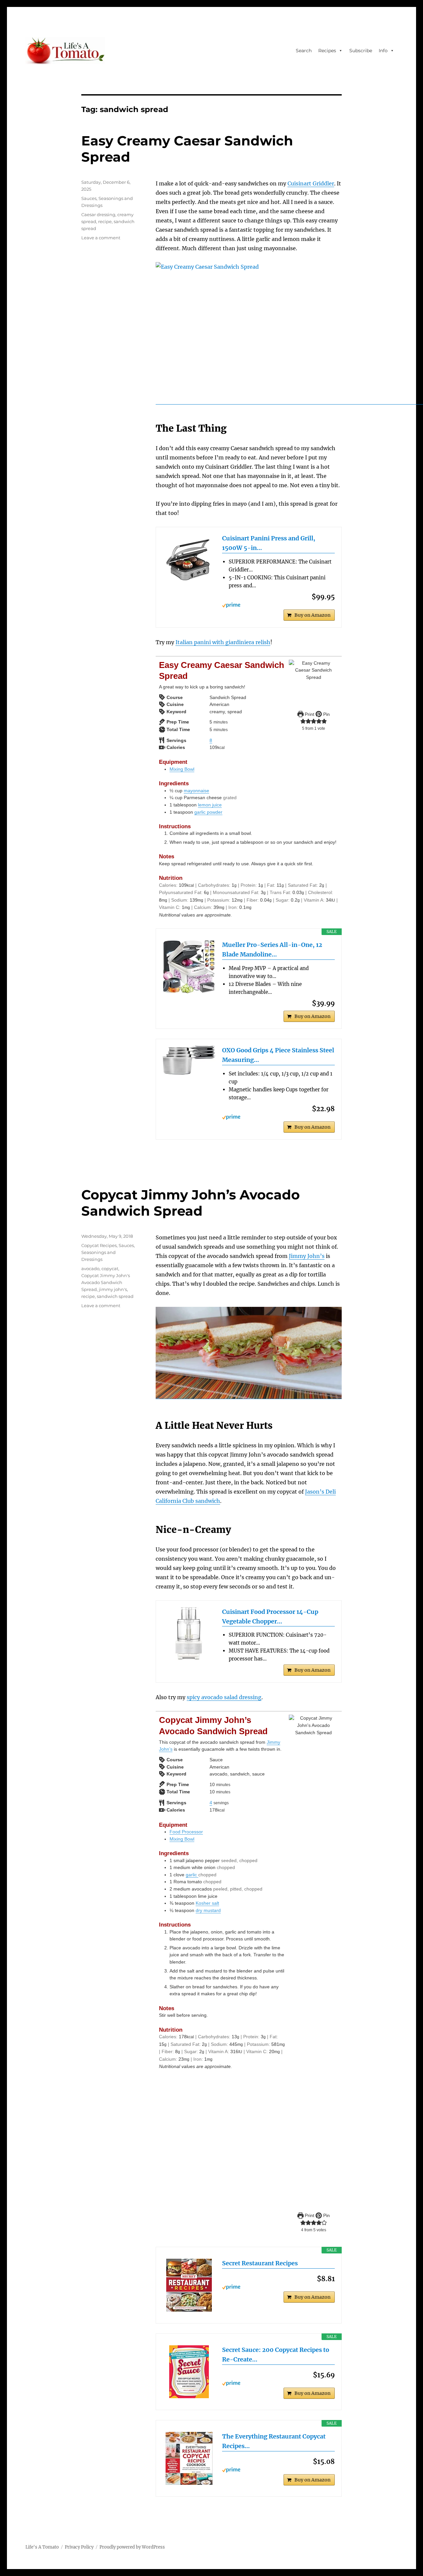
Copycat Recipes (99, 1245)
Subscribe (361, 51)
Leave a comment (101, 238)
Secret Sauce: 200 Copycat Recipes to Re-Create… (276, 2355)
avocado (90, 1268)
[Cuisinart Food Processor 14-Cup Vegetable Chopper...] (189, 1634)
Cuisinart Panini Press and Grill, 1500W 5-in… (269, 543)
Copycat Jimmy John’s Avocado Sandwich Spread (191, 1203)
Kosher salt (207, 1903)
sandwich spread (115, 1296)
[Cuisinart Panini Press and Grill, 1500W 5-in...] (189, 560)
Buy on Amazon (312, 615)
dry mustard (208, 1910)
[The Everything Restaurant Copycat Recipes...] (189, 2458)
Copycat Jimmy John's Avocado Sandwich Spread (106, 1282)
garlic (192, 1875)
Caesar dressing (98, 215)
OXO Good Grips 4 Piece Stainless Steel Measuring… (278, 1055)
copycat (110, 1268)
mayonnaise (196, 791)
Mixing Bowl (182, 769)
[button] (303, 721)
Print (309, 714)
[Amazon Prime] (278, 605)
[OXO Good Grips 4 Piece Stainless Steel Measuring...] (189, 1060)
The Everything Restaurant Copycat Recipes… (274, 2441)
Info (383, 51)
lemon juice (210, 805)
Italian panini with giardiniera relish (223, 642)
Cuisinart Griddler (311, 183)
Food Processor (186, 1832)
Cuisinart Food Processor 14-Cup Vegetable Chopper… (270, 1617)
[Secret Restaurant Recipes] (189, 2285)
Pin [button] (326, 714)
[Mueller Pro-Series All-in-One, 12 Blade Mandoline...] (189, 967)
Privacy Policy (79, 2547)
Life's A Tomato (42, 2547)
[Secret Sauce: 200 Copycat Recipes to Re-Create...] (189, 2372)
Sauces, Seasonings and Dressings (108, 1252)
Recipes (327, 51)
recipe (105, 221)
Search (304, 51)
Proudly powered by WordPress (132, 2547)
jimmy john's (113, 1289)
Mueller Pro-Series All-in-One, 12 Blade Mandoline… (272, 950)
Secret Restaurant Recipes (260, 2263)
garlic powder (208, 812)
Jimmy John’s (307, 1256)
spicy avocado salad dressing (224, 1697)
